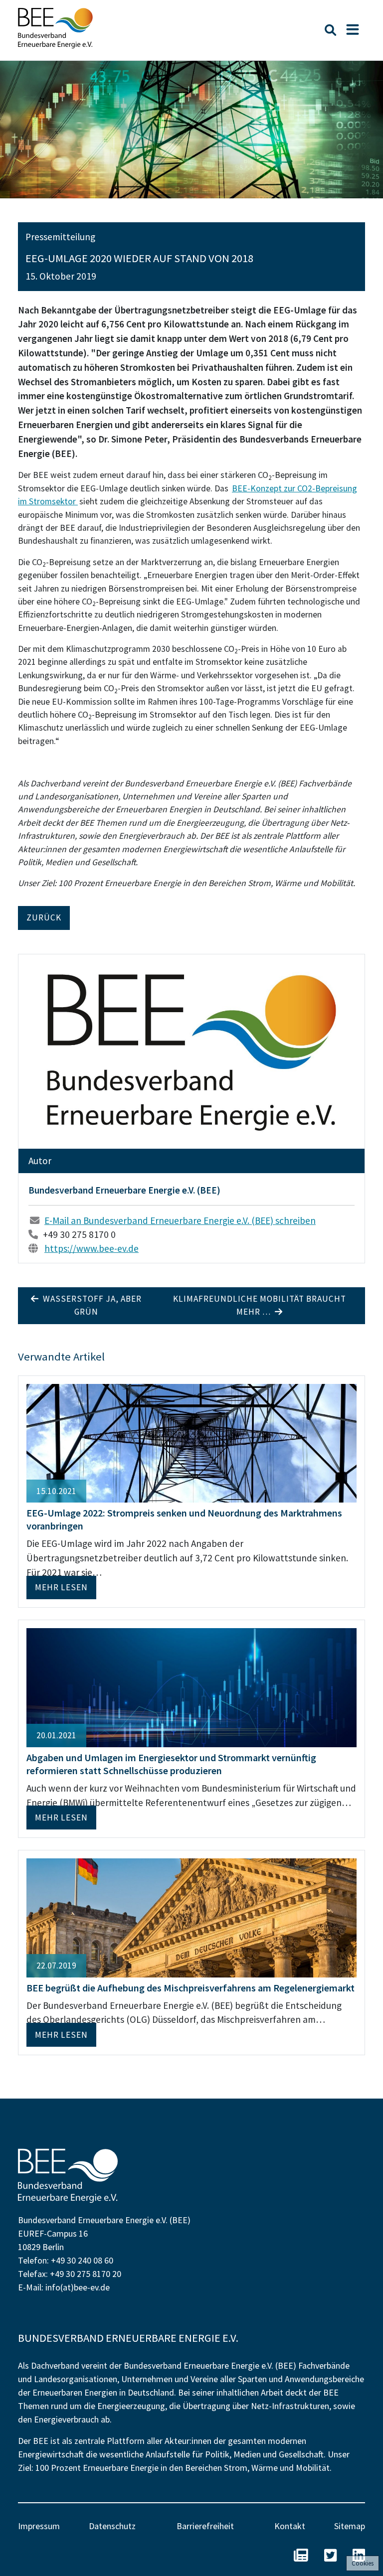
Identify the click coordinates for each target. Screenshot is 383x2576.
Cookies (363, 2563)
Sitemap (350, 2526)
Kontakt (290, 2526)
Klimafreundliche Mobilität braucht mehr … (260, 1305)
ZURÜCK (44, 917)
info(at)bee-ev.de (78, 2287)
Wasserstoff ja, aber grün (90, 1305)
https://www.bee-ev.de (92, 1248)
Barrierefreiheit (205, 2526)
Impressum (39, 2526)
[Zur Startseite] (55, 28)
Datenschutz (112, 2526)
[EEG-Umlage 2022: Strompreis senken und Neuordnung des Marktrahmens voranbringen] (191, 1442)
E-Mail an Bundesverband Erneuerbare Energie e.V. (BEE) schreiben (180, 1220)
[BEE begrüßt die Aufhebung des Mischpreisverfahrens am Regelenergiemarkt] (191, 1917)
